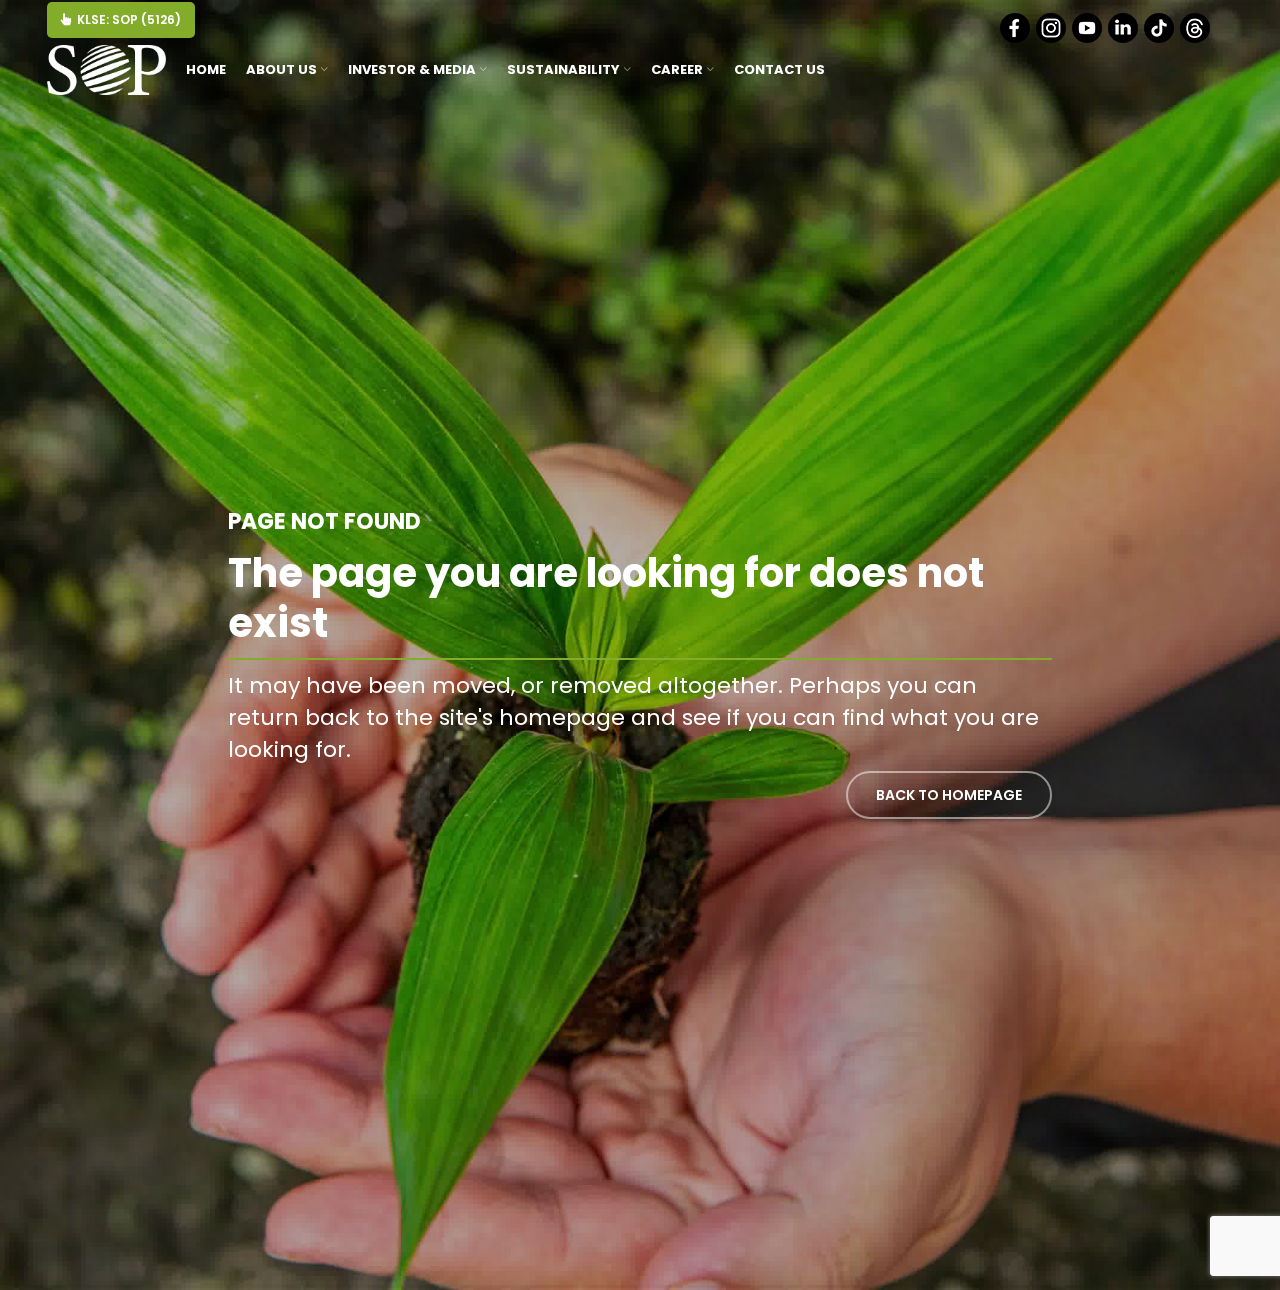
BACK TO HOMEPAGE (949, 795)
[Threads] (1196, 38)
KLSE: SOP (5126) (129, 19)
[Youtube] (1088, 38)
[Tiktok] (1160, 38)
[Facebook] (1016, 38)
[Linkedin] (1124, 38)
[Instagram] (1052, 38)
